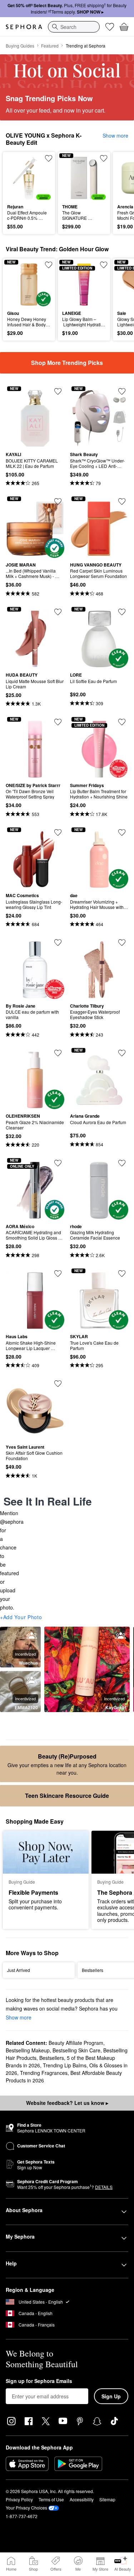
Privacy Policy (19, 2499)
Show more (115, 135)
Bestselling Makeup (28, 2050)
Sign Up (111, 2396)
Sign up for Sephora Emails (39, 2381)
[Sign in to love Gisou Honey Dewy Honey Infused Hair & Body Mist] (49, 265)
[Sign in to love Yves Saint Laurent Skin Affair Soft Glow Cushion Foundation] (58, 1384)
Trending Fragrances (44, 2073)
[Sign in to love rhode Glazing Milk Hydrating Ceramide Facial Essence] (122, 1163)
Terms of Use (51, 2499)
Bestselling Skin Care (76, 2050)
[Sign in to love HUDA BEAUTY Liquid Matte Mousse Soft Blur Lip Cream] (58, 612)
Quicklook (18, 178)
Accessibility (82, 2499)
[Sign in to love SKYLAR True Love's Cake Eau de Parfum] (122, 1274)
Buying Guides (20, 46)
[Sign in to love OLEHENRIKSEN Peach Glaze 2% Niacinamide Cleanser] (58, 1053)
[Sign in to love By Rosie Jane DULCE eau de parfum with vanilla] (58, 943)
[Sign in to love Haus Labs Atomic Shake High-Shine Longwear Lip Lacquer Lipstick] (58, 1274)
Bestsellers (52, 2058)
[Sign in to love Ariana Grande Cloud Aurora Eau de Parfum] (122, 1053)
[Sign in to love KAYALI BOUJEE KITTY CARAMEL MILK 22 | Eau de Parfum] (58, 391)
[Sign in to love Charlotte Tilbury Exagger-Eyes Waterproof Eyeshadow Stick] (122, 943)
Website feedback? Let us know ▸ (67, 2103)
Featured (50, 46)
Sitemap (107, 2499)
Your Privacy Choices (26, 2508)
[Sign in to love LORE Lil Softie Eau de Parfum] (122, 612)
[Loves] (110, 27)
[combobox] (74, 27)
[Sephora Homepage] (24, 27)
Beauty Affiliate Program (76, 2043)
